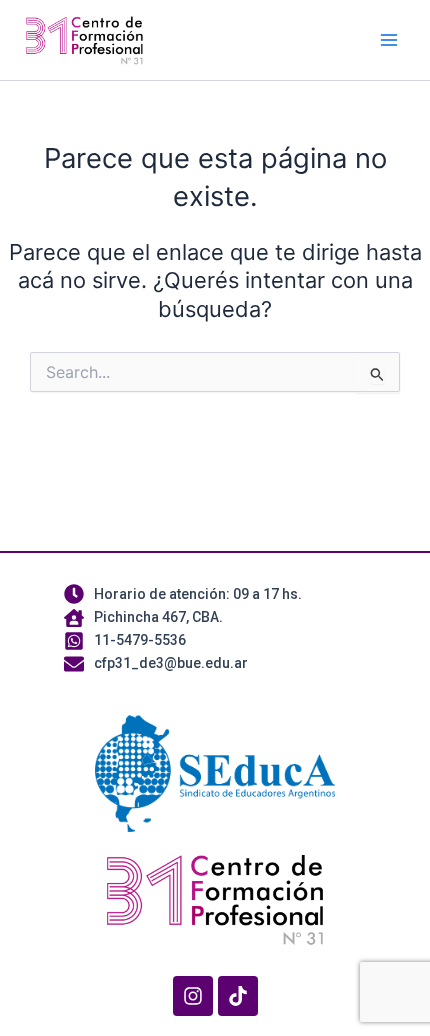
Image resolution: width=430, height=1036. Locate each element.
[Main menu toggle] (389, 40)
